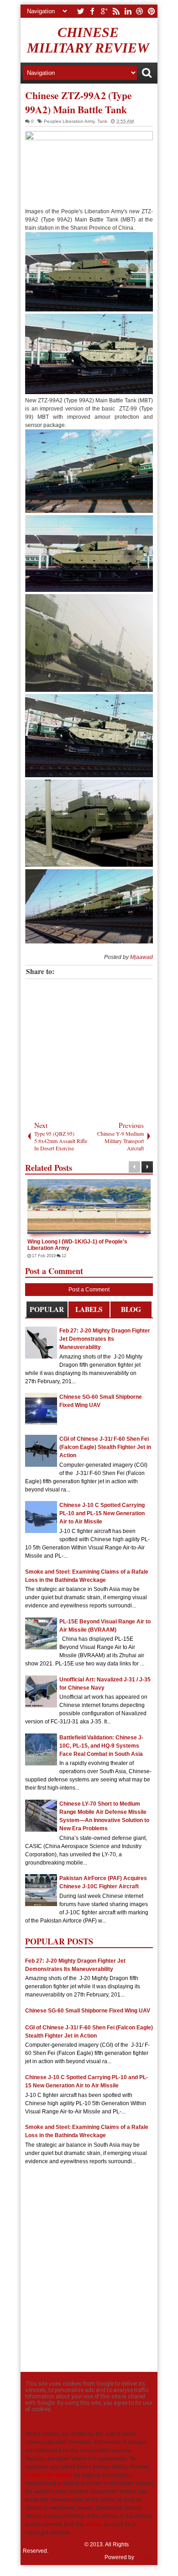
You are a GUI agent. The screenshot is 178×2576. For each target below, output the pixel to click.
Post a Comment (89, 1290)
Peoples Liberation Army (69, 121)
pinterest (152, 11)
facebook (92, 11)
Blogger (145, 2557)
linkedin (128, 11)
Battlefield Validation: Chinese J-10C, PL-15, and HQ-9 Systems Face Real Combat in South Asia (101, 1746)
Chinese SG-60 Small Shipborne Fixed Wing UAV (88, 2011)
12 (28, 1256)
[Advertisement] (94, 1048)
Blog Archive (131, 1311)
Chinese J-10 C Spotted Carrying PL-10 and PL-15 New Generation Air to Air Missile (102, 1513)
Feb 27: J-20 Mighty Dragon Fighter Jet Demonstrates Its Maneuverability (105, 1339)
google (104, 11)
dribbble (140, 11)
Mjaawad (141, 957)
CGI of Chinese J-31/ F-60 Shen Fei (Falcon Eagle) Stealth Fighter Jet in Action (105, 1447)
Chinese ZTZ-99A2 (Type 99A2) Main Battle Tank (79, 102)
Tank (102, 121)
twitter (80, 11)
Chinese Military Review (88, 40)
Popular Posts (47, 1311)
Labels (89, 1309)
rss (116, 11)
